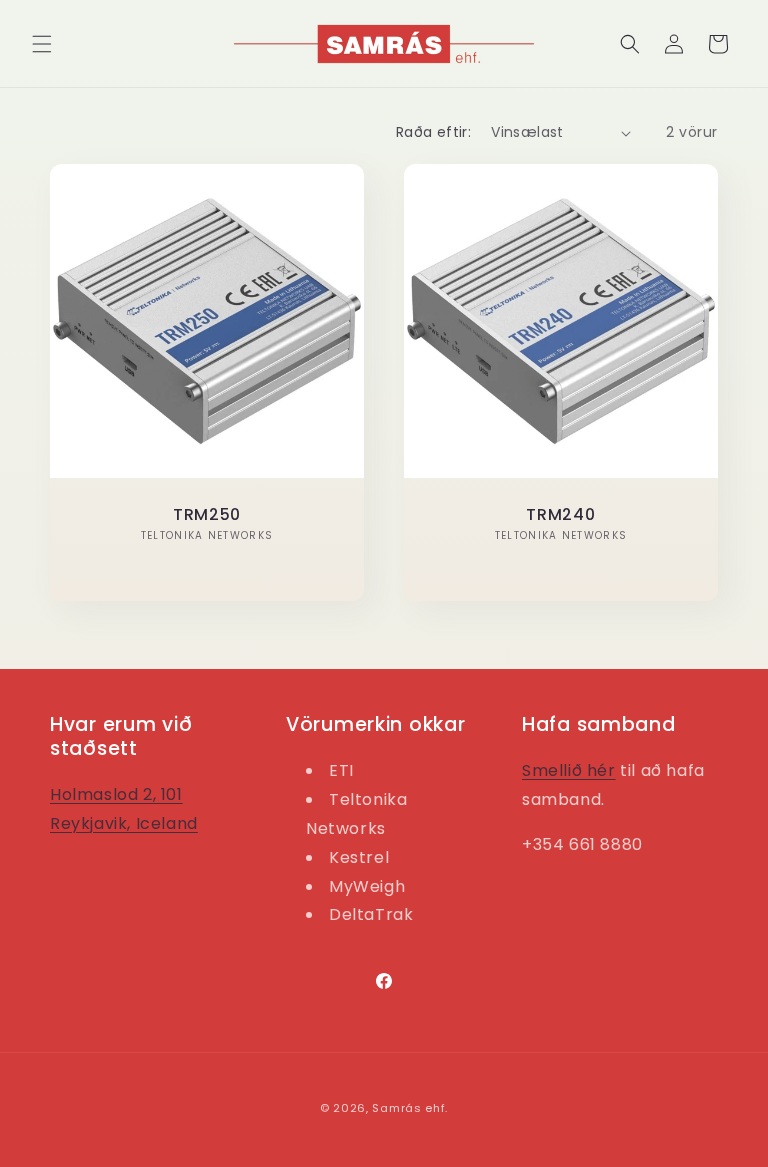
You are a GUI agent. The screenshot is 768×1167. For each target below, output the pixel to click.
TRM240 (560, 514)
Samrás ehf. (410, 1108)
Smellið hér (569, 770)
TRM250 (207, 514)
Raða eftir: (433, 132)
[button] (42, 44)
